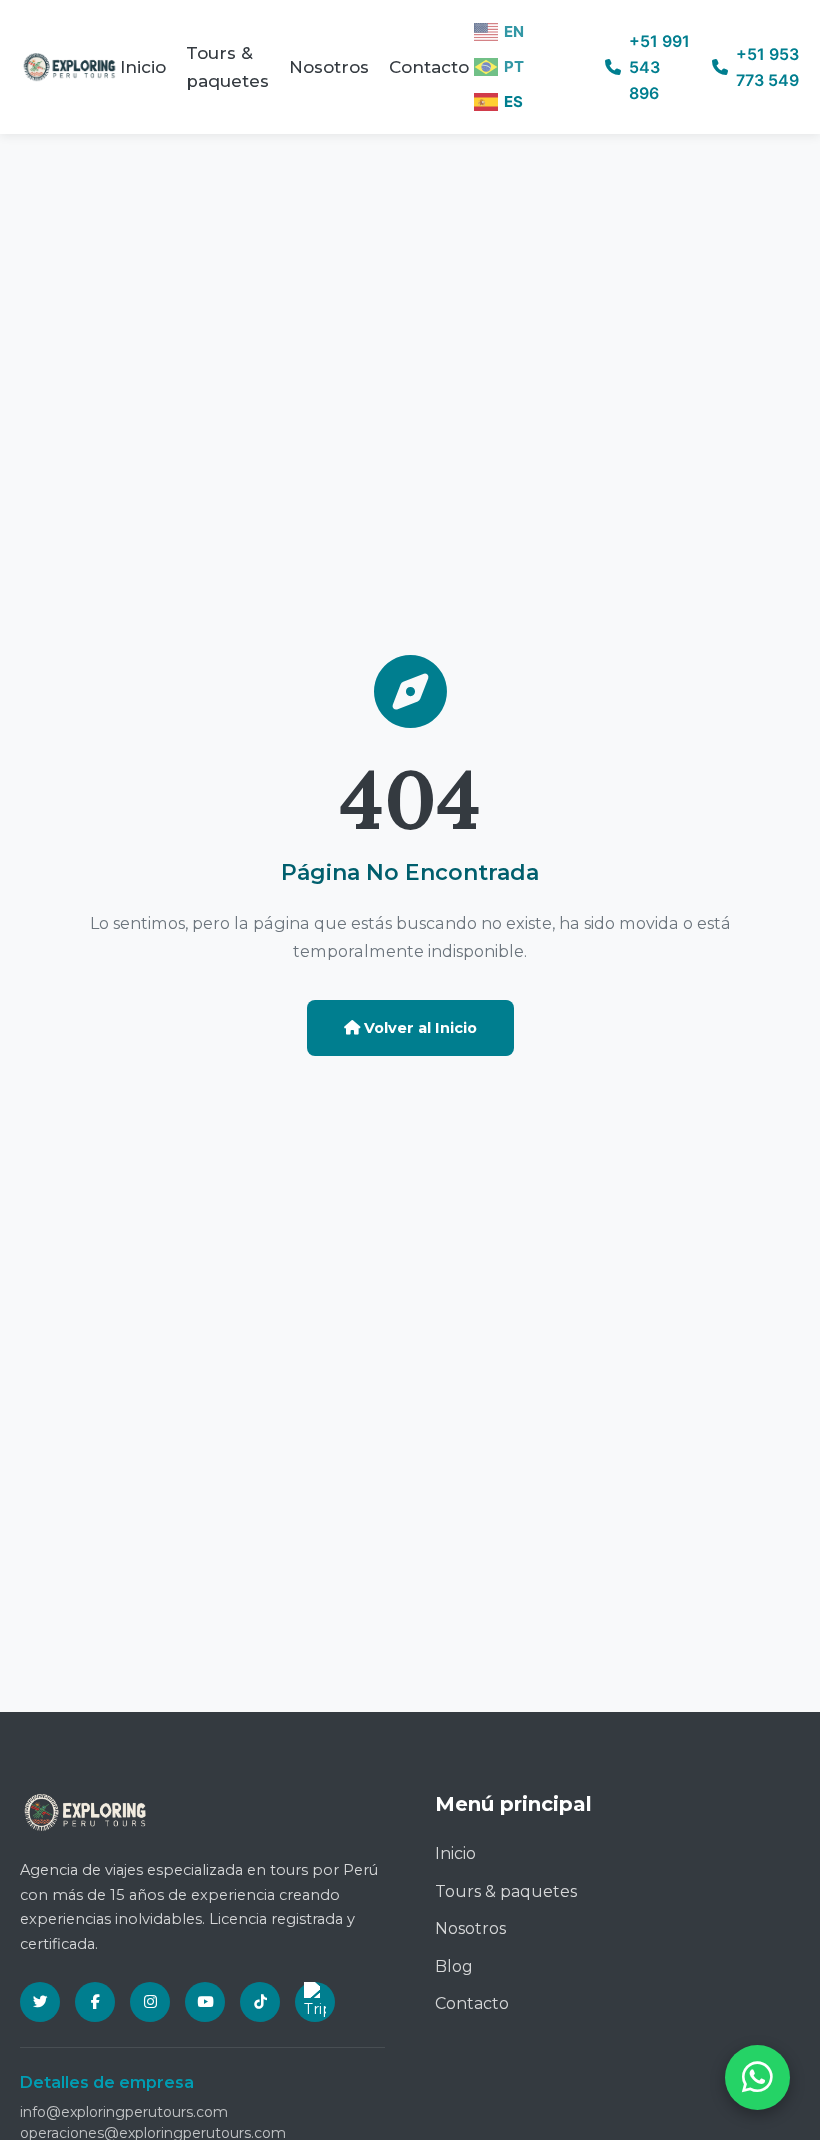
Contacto (429, 67)
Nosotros (329, 67)
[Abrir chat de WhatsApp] (757, 2077)
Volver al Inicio (418, 1028)
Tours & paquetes (227, 67)
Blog (454, 1966)
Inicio (143, 67)
